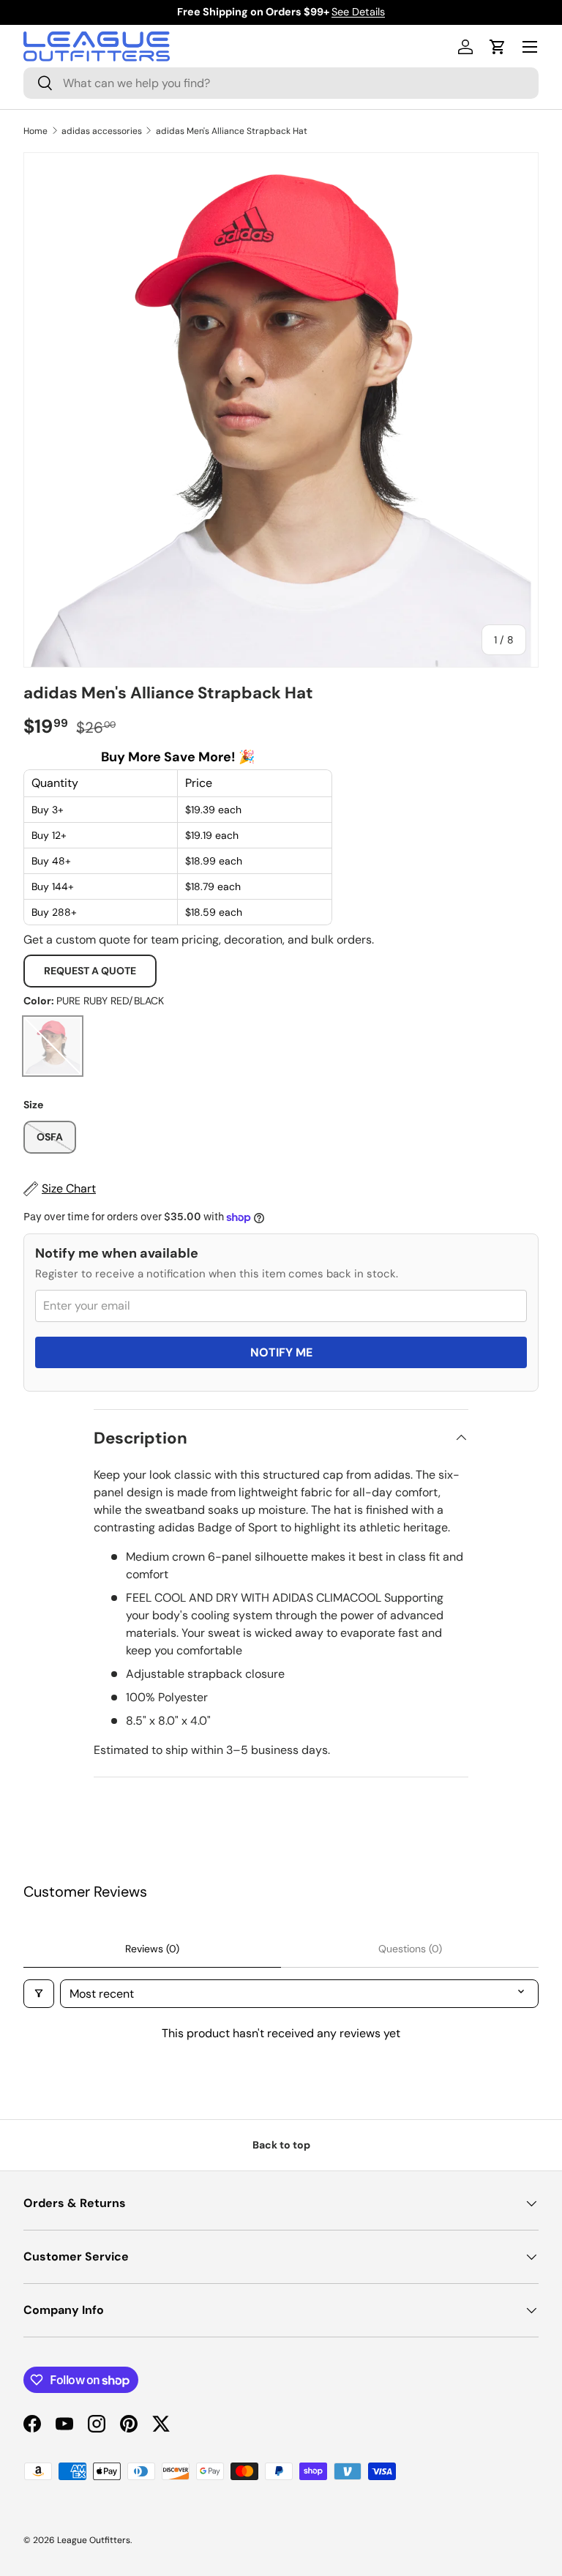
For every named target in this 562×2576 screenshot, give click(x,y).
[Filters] (39, 1994)
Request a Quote (90, 971)
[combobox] (281, 83)
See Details (358, 12)
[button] (498, 47)
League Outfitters (94, 2540)
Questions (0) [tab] (410, 1949)
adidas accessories (102, 131)
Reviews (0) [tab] (152, 1949)
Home (35, 131)
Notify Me (281, 1352)
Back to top (281, 2145)
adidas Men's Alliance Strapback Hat (232, 131)
